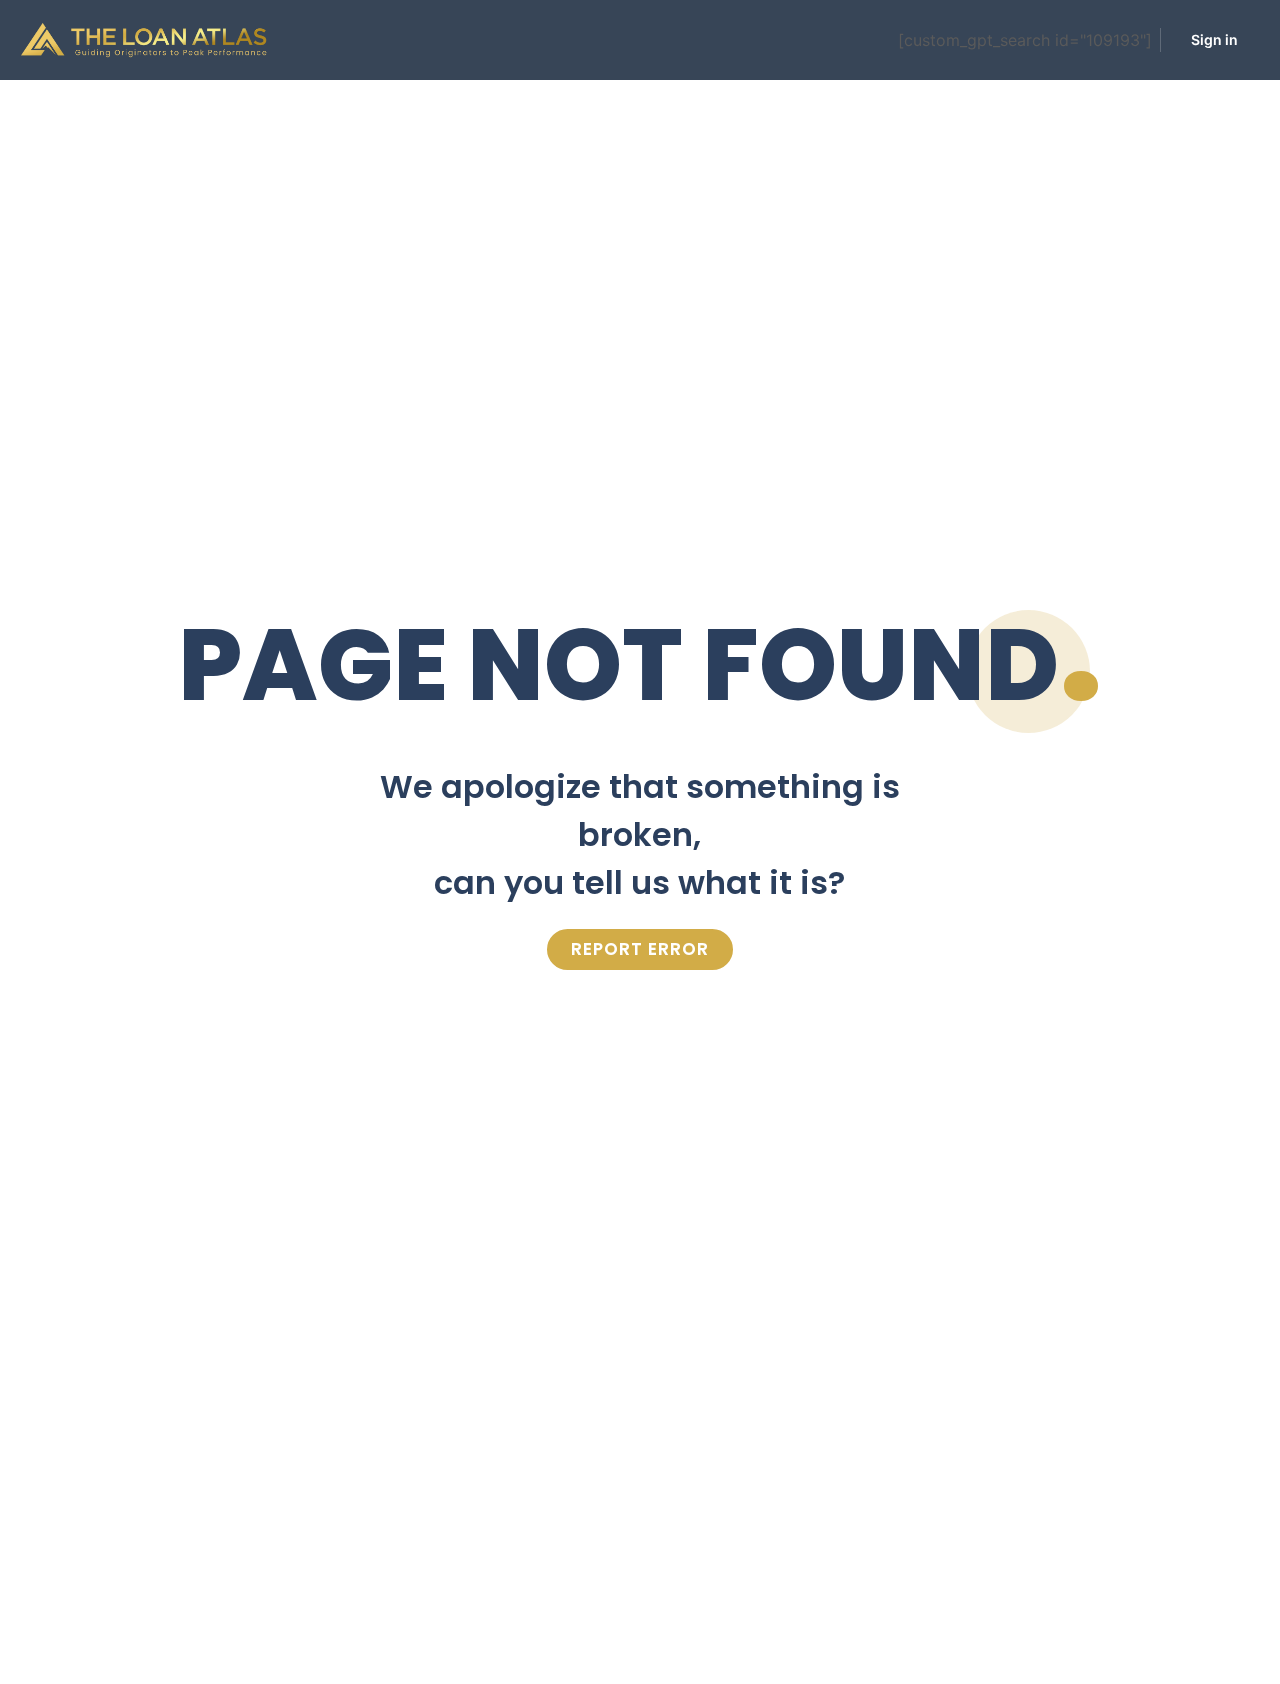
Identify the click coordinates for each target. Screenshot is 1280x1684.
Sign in (1214, 39)
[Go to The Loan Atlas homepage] (144, 38)
